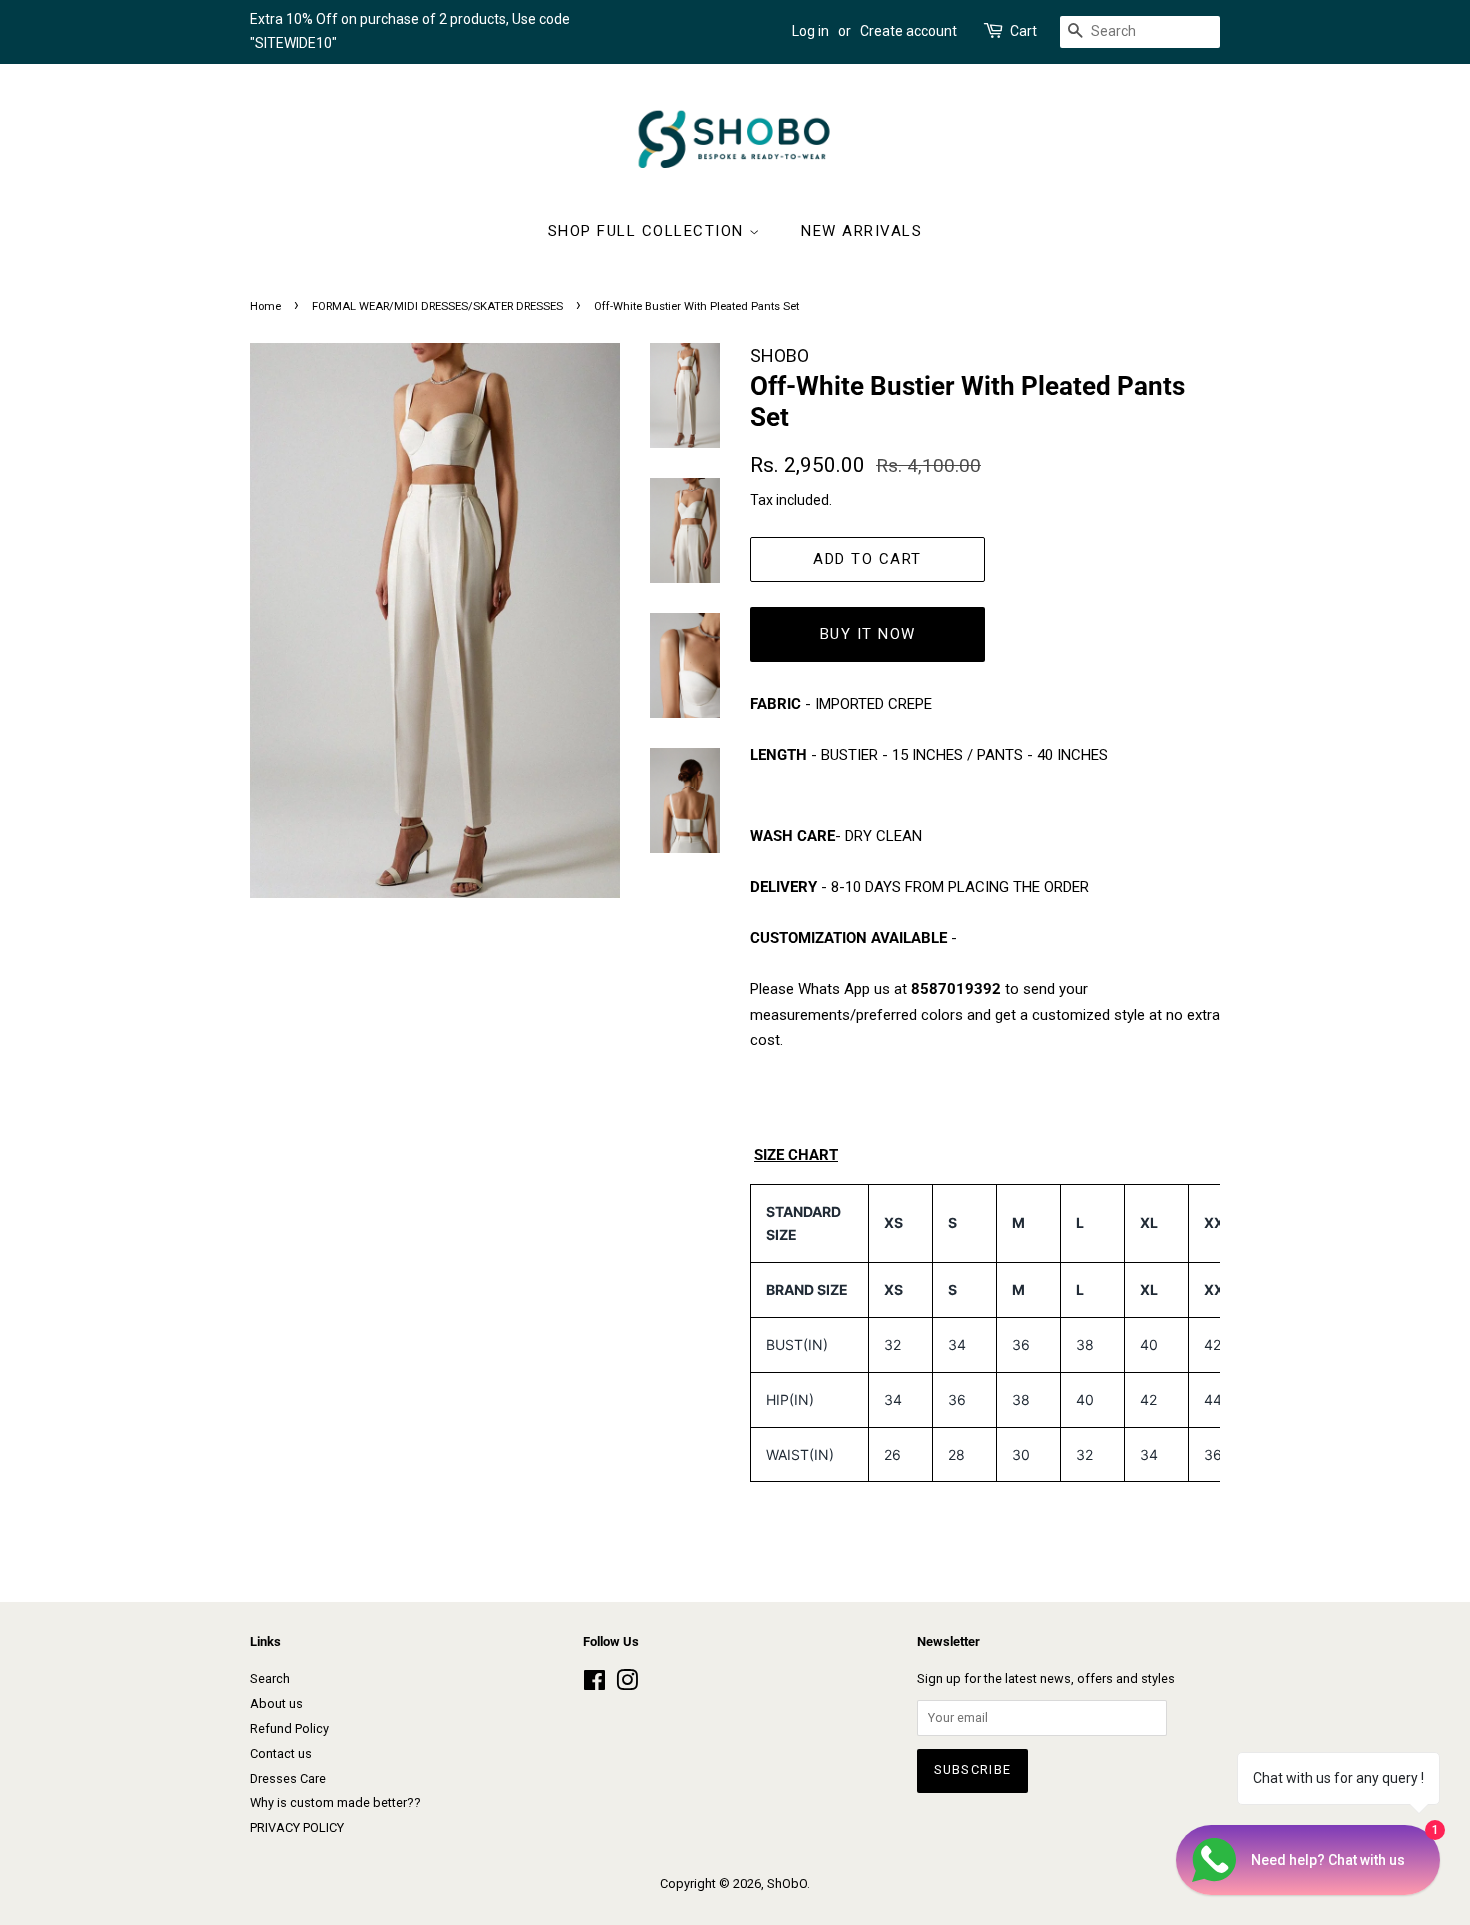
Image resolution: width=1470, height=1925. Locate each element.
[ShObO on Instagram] (627, 1684)
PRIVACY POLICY (297, 1827)
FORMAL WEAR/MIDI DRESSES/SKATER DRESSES (437, 306)
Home (265, 306)
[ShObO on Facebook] (594, 1684)
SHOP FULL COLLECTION (649, 231)
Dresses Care (288, 1778)
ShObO (787, 1883)
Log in (810, 31)
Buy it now (868, 634)
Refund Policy (289, 1728)
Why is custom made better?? (335, 1802)
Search (270, 1678)
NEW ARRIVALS (861, 231)
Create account (908, 31)
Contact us (281, 1753)
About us (276, 1703)
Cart (1023, 31)
